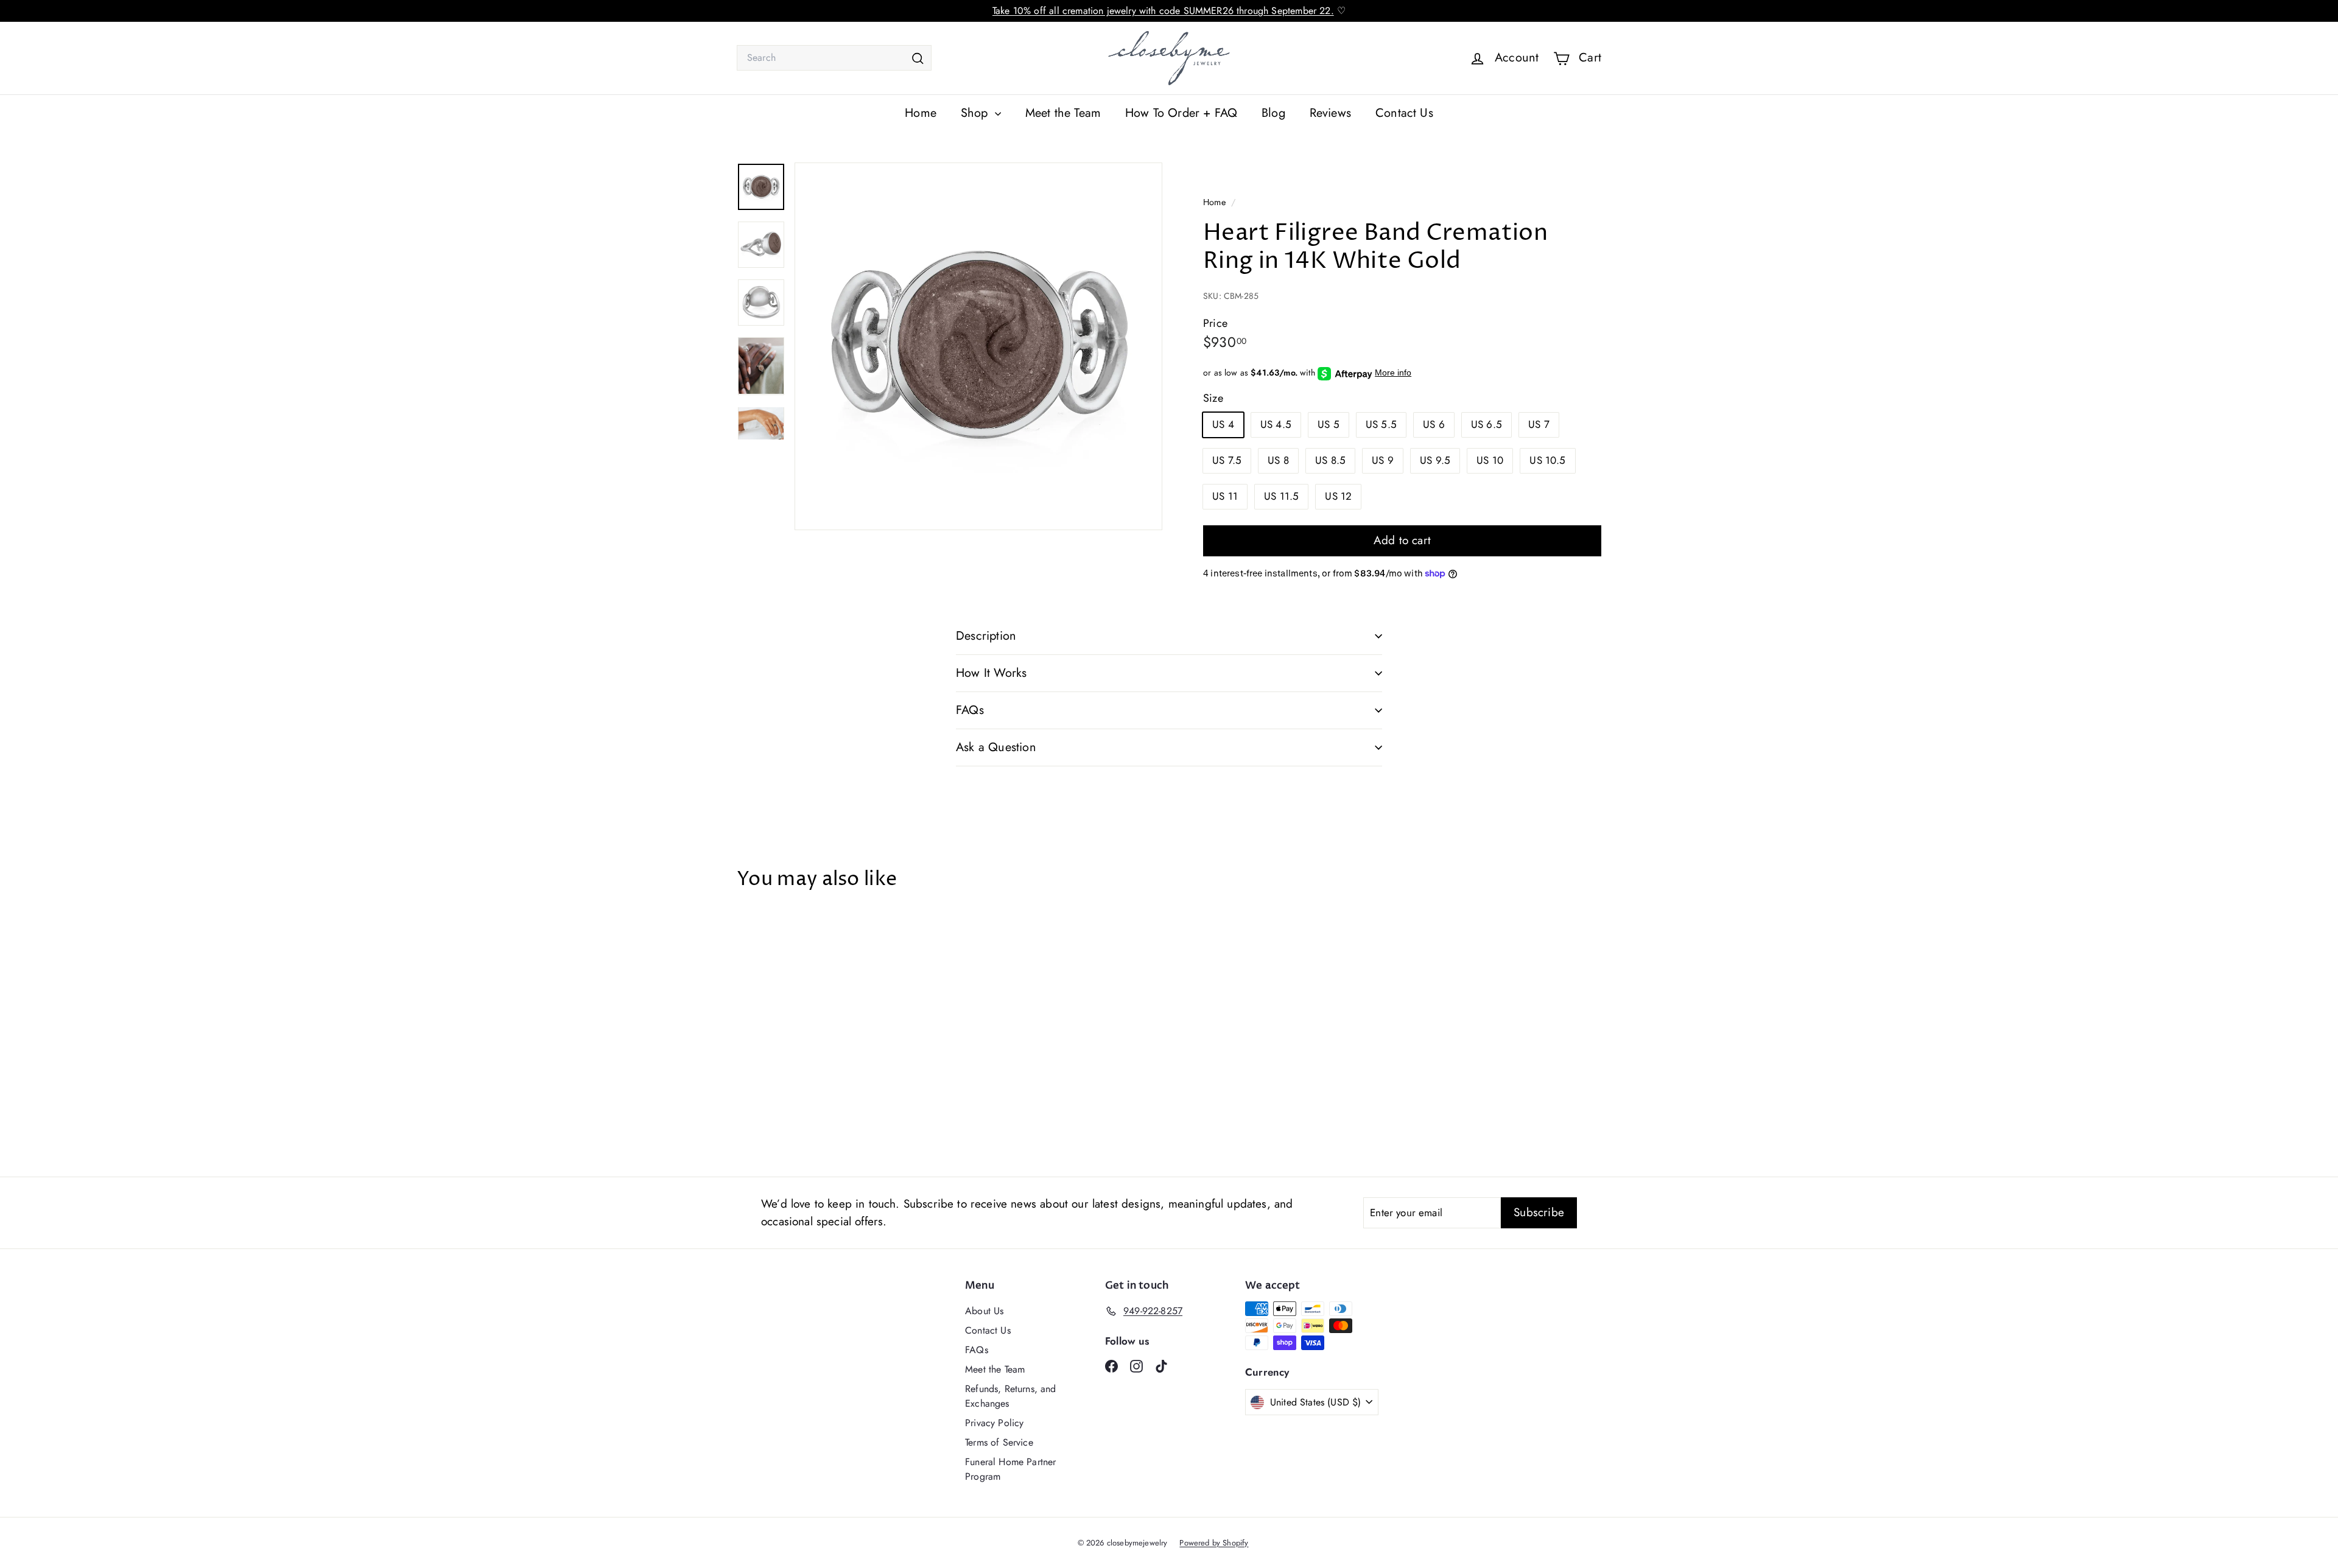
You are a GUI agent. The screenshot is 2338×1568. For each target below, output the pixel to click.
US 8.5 (1330, 460)
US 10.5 (1547, 460)
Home (921, 113)
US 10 (1490, 460)
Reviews (1330, 113)
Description (986, 636)
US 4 (1223, 424)
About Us (984, 1311)
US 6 (1434, 424)
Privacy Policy (994, 1423)
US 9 (1383, 460)
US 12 (1338, 496)
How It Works (991, 673)
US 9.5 (1435, 460)
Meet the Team (1063, 113)
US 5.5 (1381, 424)
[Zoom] (978, 346)
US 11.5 (1281, 496)
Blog (1273, 113)
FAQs (970, 710)
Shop (976, 113)
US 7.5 (1227, 460)
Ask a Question (996, 747)
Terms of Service (999, 1442)
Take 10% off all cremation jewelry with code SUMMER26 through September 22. (1163, 11)
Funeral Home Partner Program (1010, 1469)
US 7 (1539, 424)
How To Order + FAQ (1181, 113)
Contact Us (1404, 113)
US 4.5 (1276, 424)
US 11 (1225, 496)
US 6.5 (1487, 424)
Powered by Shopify (1214, 1543)
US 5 (1329, 424)
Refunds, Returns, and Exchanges (1011, 1396)
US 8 (1278, 460)
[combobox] (834, 58)
